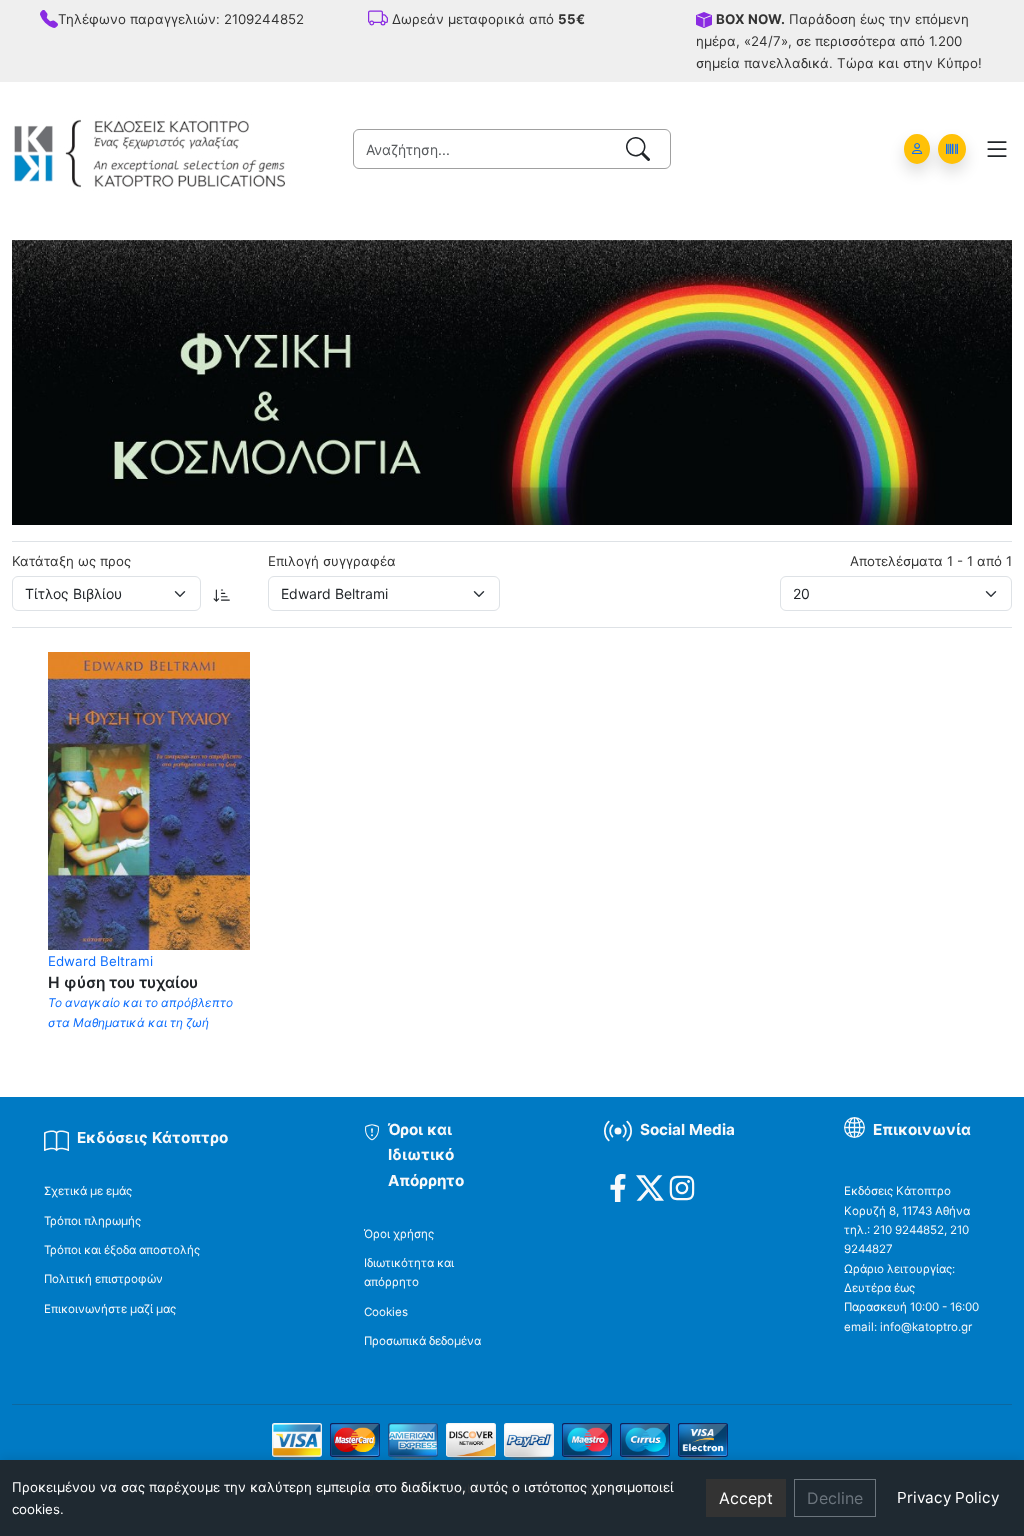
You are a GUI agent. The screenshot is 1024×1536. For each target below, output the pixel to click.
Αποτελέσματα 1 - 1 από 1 (931, 561)
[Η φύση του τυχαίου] (149, 799)
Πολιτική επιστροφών (103, 1279)
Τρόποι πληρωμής (92, 1221)
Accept (746, 1498)
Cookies (386, 1312)
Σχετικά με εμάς (88, 1191)
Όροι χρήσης (399, 1234)
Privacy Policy (948, 1497)
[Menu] (997, 149)
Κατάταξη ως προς (71, 561)
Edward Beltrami (100, 961)
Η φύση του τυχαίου (123, 982)
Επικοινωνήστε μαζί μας (110, 1309)
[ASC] (222, 593)
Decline (835, 1498)
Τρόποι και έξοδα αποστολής (122, 1250)
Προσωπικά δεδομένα (422, 1341)
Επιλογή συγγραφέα (332, 561)
